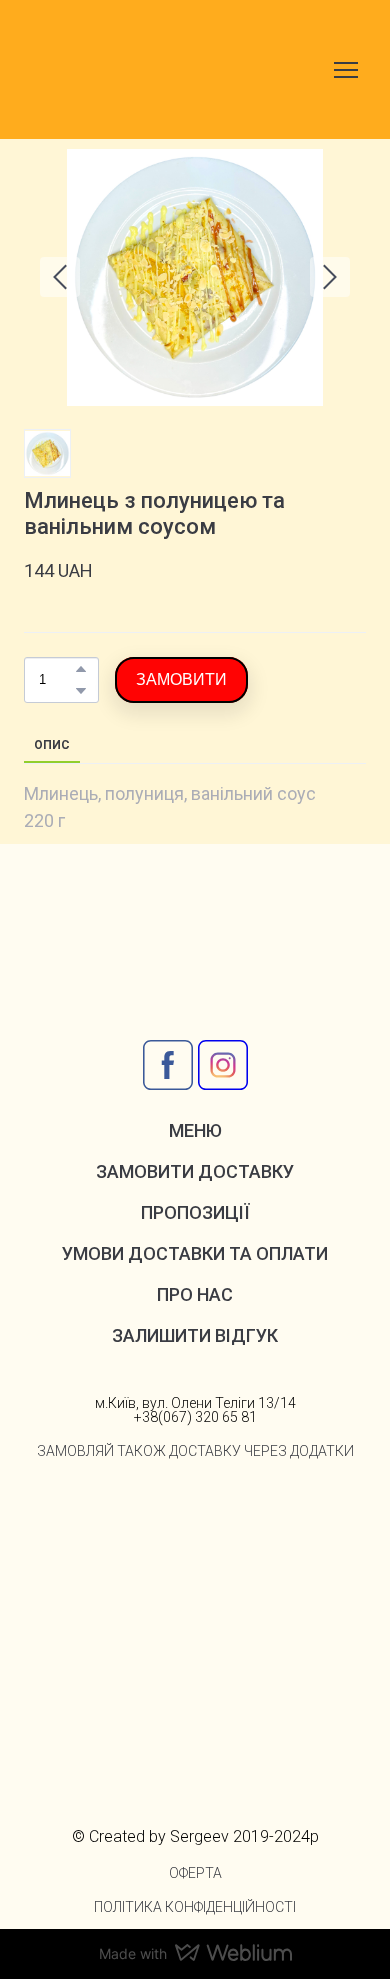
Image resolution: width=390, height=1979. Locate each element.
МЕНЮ (195, 1130)
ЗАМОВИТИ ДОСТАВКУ (195, 1171)
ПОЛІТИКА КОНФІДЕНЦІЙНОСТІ (195, 1907)
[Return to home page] (125, 69)
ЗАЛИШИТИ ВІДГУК (195, 1335)
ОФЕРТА (195, 1873)
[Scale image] (106, 1538)
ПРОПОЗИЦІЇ (195, 1212)
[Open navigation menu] (346, 70)
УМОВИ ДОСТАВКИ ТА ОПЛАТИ (195, 1253)
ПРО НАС (195, 1294)
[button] (81, 669)
